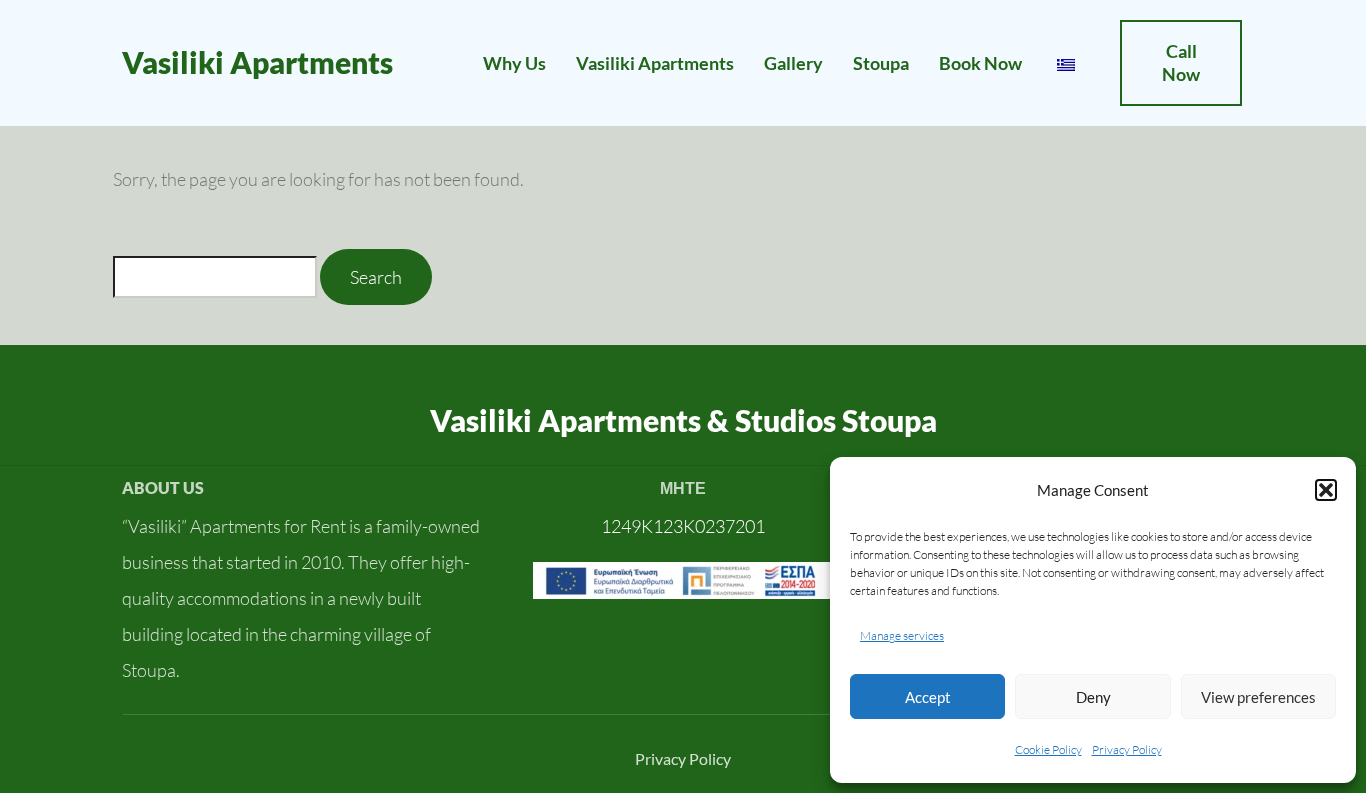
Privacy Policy (1127, 749)
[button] (1326, 490)
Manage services (902, 635)
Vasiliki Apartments (257, 62)
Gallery (793, 63)
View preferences (1258, 697)
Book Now (980, 63)
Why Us (514, 63)
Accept (928, 697)
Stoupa (881, 63)
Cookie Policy (1048, 749)
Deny (1093, 697)
